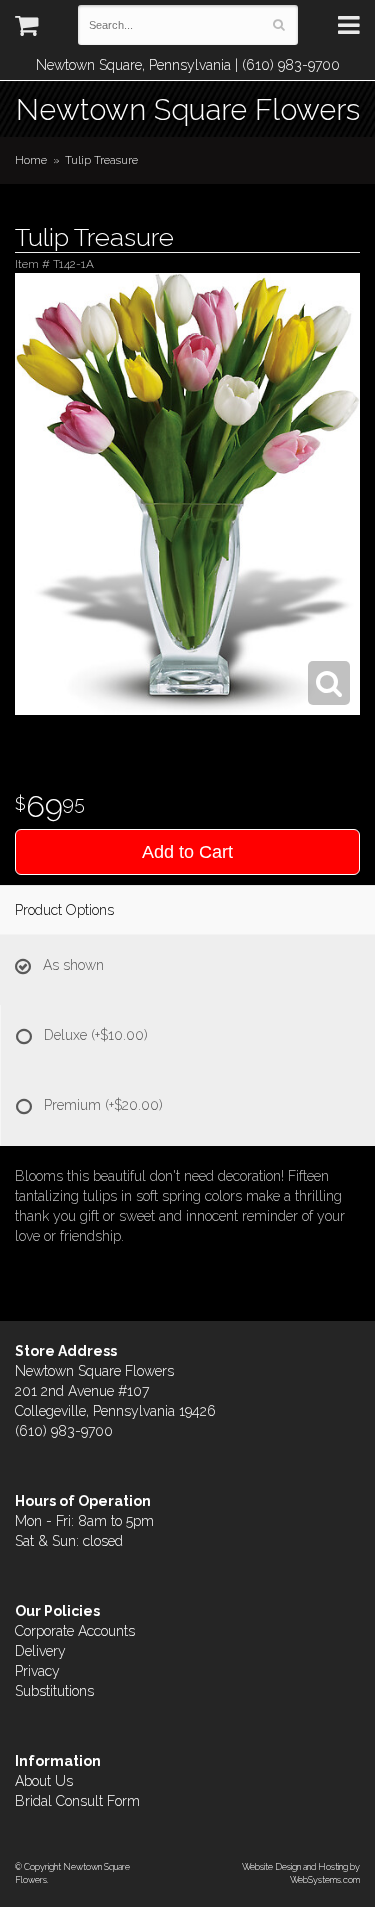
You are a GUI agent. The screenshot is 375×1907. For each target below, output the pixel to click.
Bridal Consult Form (77, 1801)
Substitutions (54, 1691)
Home (31, 160)
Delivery (40, 1651)
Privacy (37, 1671)
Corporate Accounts (75, 1631)
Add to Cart (187, 852)
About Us (44, 1781)
